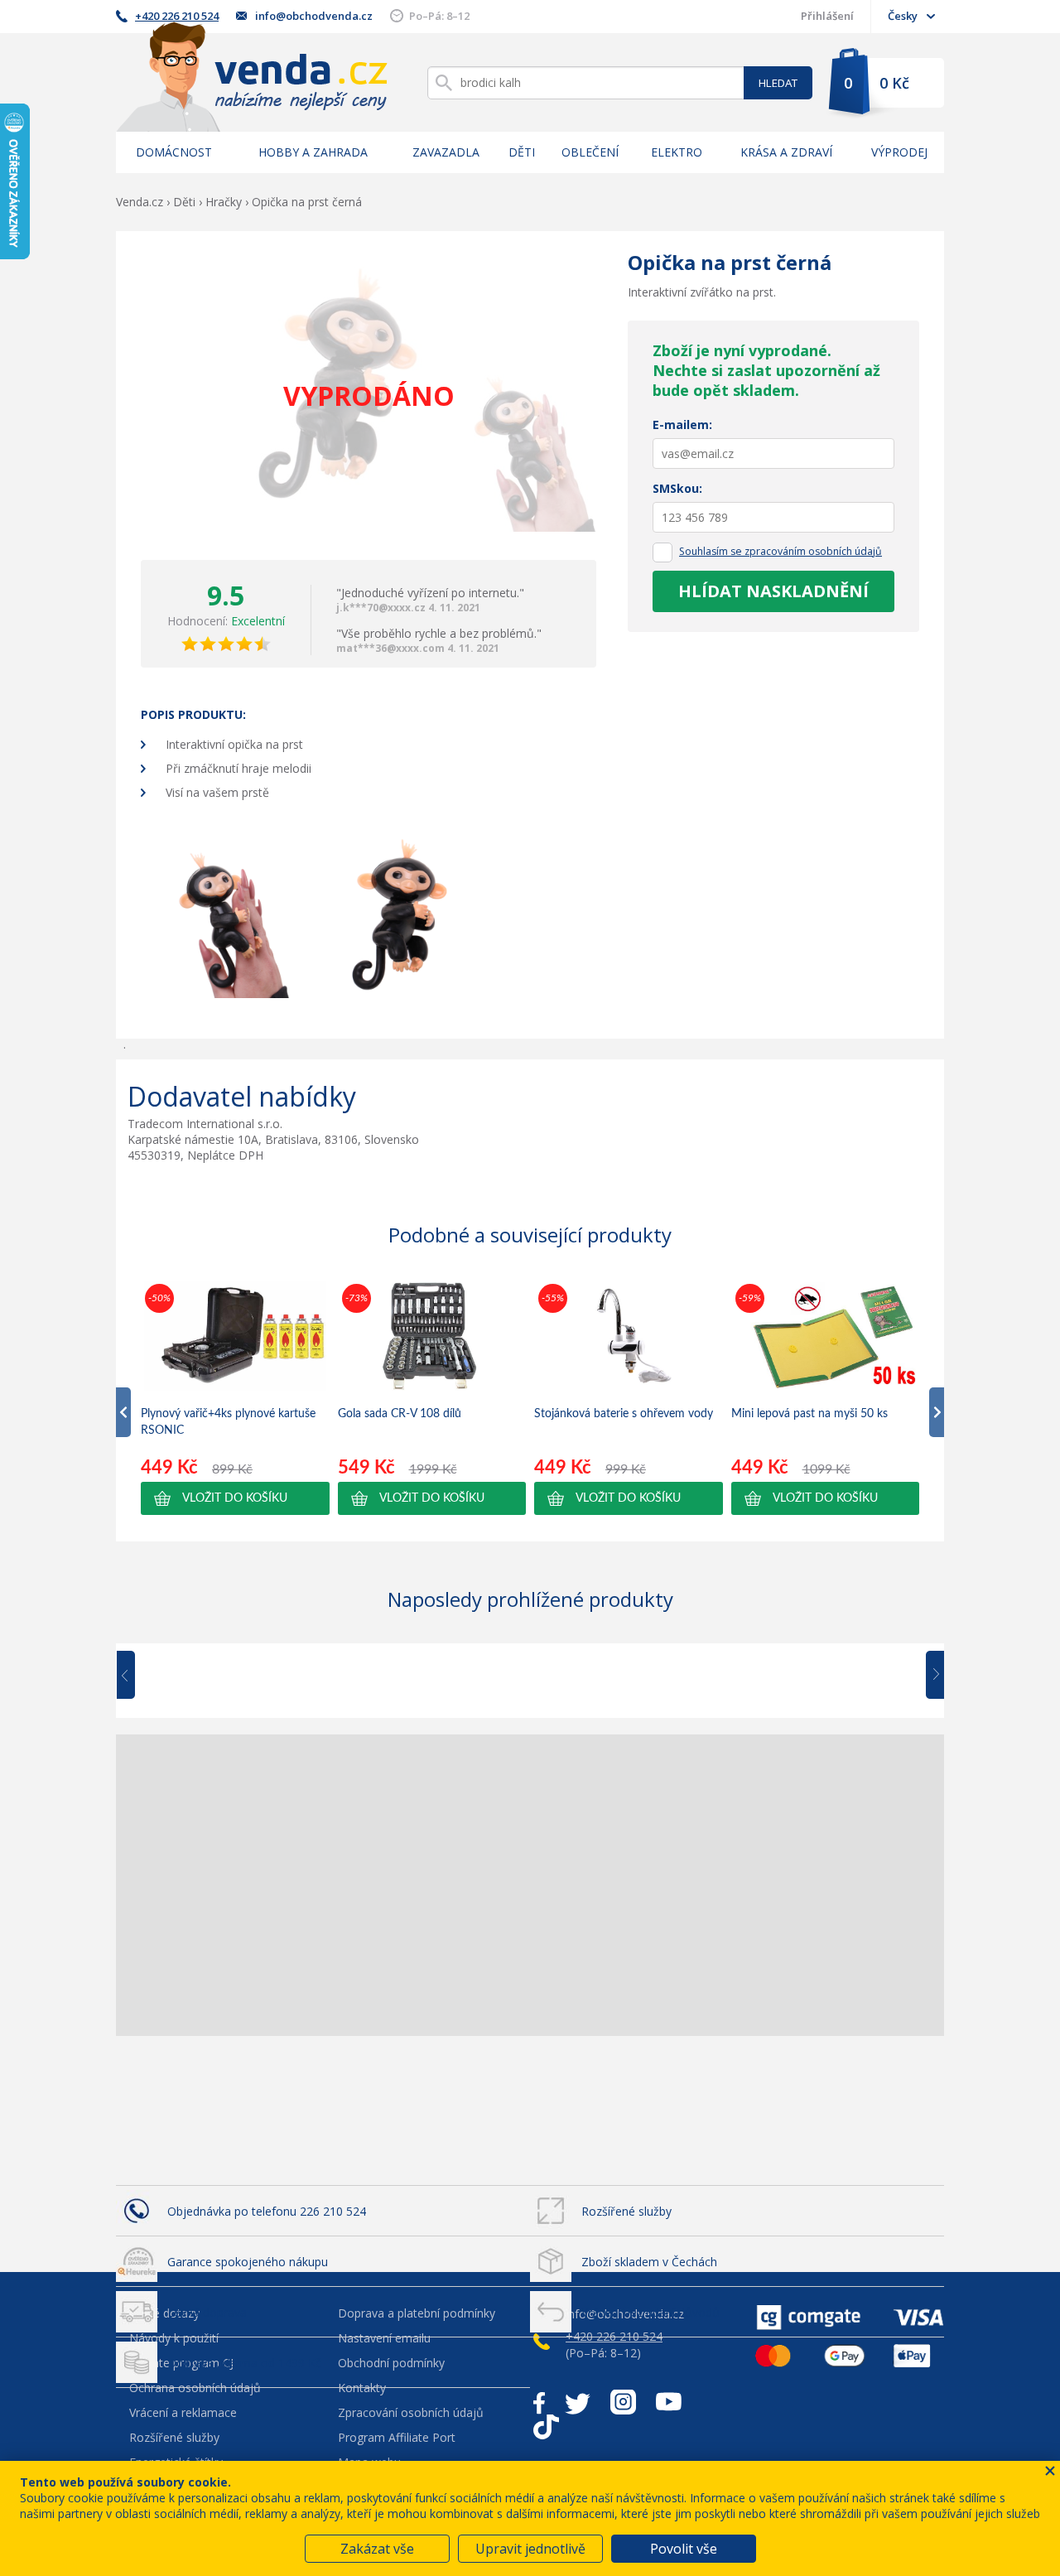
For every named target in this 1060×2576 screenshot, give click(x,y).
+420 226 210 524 (177, 16)
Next (929, 1676)
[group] (235, 1397)
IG (623, 2402)
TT (546, 2427)
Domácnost (174, 152)
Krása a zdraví (786, 152)
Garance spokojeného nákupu (248, 2262)
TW (578, 2402)
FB (539, 2402)
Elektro (677, 152)
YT (669, 2402)
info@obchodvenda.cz (314, 16)
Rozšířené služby (626, 2211)
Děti (522, 152)
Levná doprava (207, 2312)
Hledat (778, 83)
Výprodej (899, 152)
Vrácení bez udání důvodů (650, 2312)
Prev (137, 1676)
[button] (235, 1498)
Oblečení (590, 152)
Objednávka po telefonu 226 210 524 (267, 2211)
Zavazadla (446, 152)
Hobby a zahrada (313, 152)
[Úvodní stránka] (252, 77)
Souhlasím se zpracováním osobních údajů (781, 551)
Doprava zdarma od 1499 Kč (244, 2363)
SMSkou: (677, 488)
